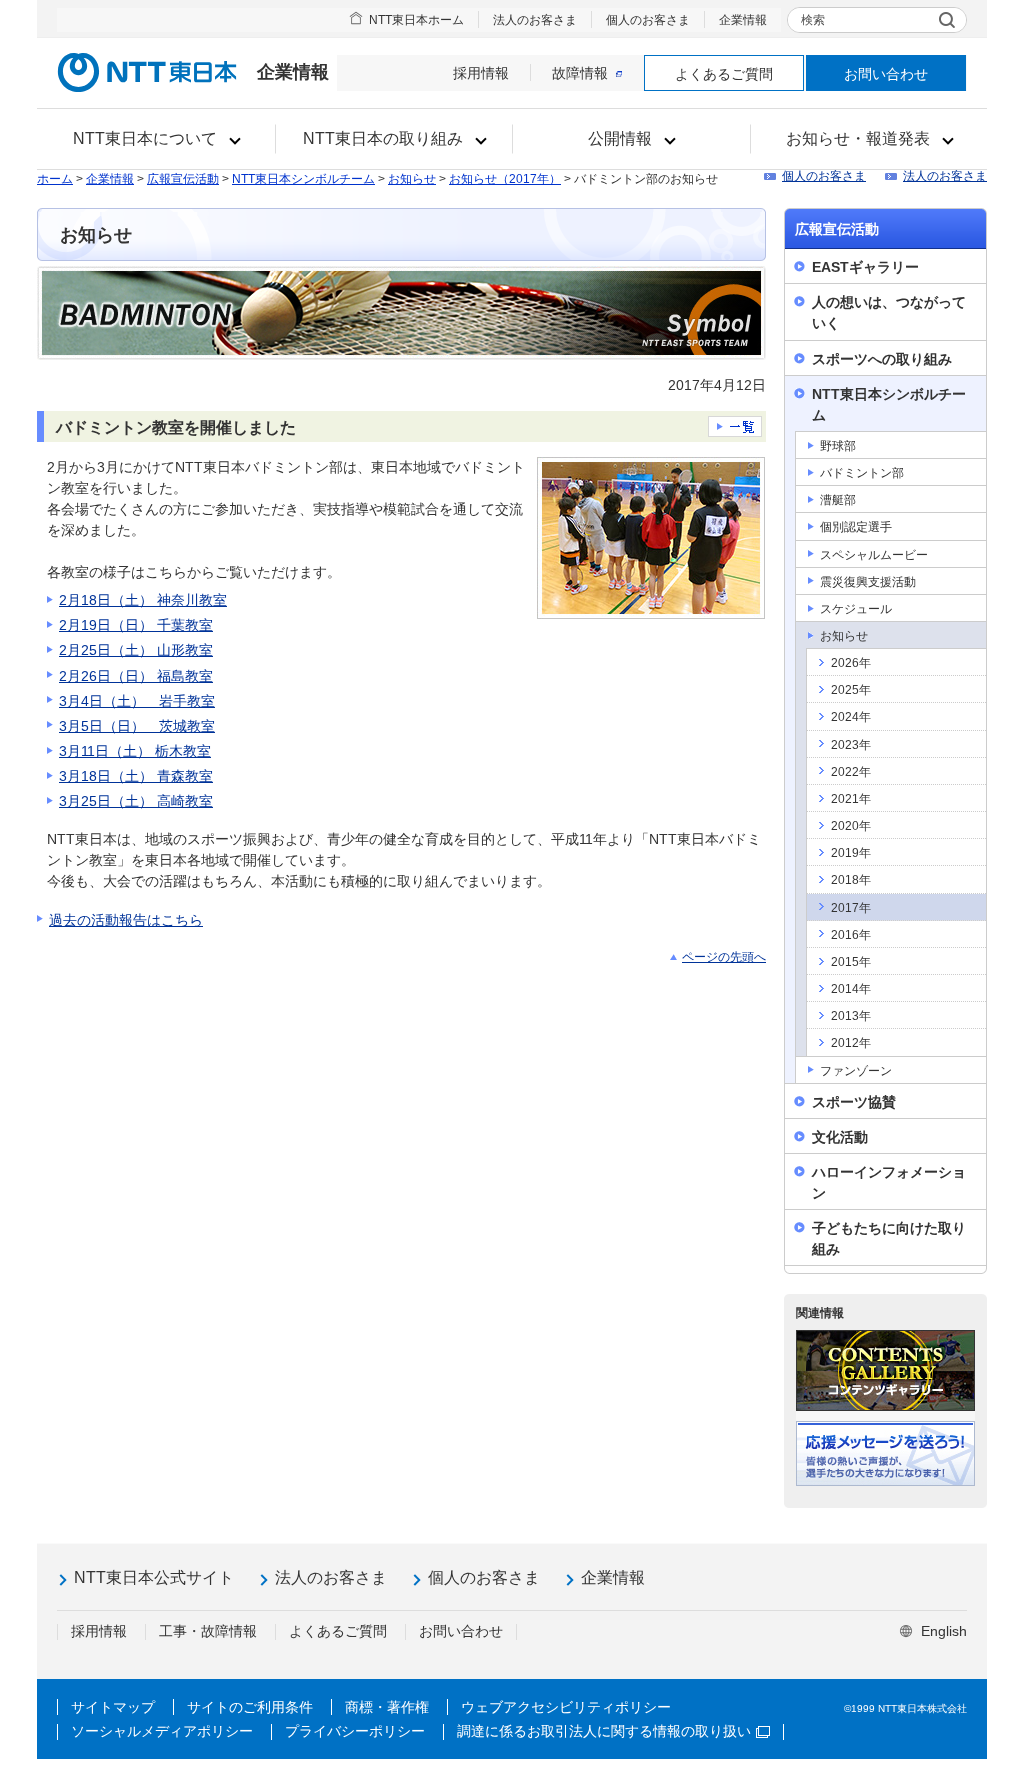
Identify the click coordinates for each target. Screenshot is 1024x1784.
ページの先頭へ (724, 957)
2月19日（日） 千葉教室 (136, 625)
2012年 (851, 1043)
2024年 (851, 717)
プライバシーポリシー (355, 1731)
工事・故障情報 (208, 1631)
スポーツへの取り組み (882, 359)
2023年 (851, 745)
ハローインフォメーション (889, 1182)
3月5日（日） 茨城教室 (137, 726)
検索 (813, 20)
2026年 (851, 663)
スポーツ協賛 (854, 1102)
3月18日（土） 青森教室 (136, 776)
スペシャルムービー (874, 555)
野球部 (838, 446)
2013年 (851, 1016)
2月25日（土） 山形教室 (136, 650)
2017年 (851, 908)
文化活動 (840, 1137)
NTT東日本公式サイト (154, 1577)
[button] (156, 139)
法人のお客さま (535, 20)
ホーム (55, 179)
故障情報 (580, 73)
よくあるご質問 (724, 74)
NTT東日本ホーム (416, 20)
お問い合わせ (886, 74)
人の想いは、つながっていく (889, 312)
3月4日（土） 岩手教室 (137, 701)
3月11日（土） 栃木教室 (135, 751)
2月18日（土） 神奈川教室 (143, 600)
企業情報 (743, 20)
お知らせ (412, 179)
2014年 (851, 989)
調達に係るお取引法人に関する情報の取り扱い (604, 1731)
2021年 (851, 799)
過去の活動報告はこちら (126, 920)
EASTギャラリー (865, 267)
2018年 (851, 880)
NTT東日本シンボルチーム (303, 179)
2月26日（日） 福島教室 (136, 676)
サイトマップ (113, 1707)
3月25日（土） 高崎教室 (136, 801)
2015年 (851, 962)
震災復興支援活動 (868, 582)
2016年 (851, 935)
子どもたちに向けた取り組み (889, 1238)
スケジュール (856, 609)
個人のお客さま (648, 20)
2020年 (851, 826)
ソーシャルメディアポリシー (162, 1731)
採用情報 (481, 73)
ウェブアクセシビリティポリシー (566, 1707)
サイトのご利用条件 (250, 1707)
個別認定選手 (856, 527)
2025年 (851, 690)
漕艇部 (838, 500)
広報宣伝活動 (183, 179)
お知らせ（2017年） (505, 179)
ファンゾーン (856, 1071)
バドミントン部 (862, 473)
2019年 (851, 853)
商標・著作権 (387, 1707)
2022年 (851, 772)
